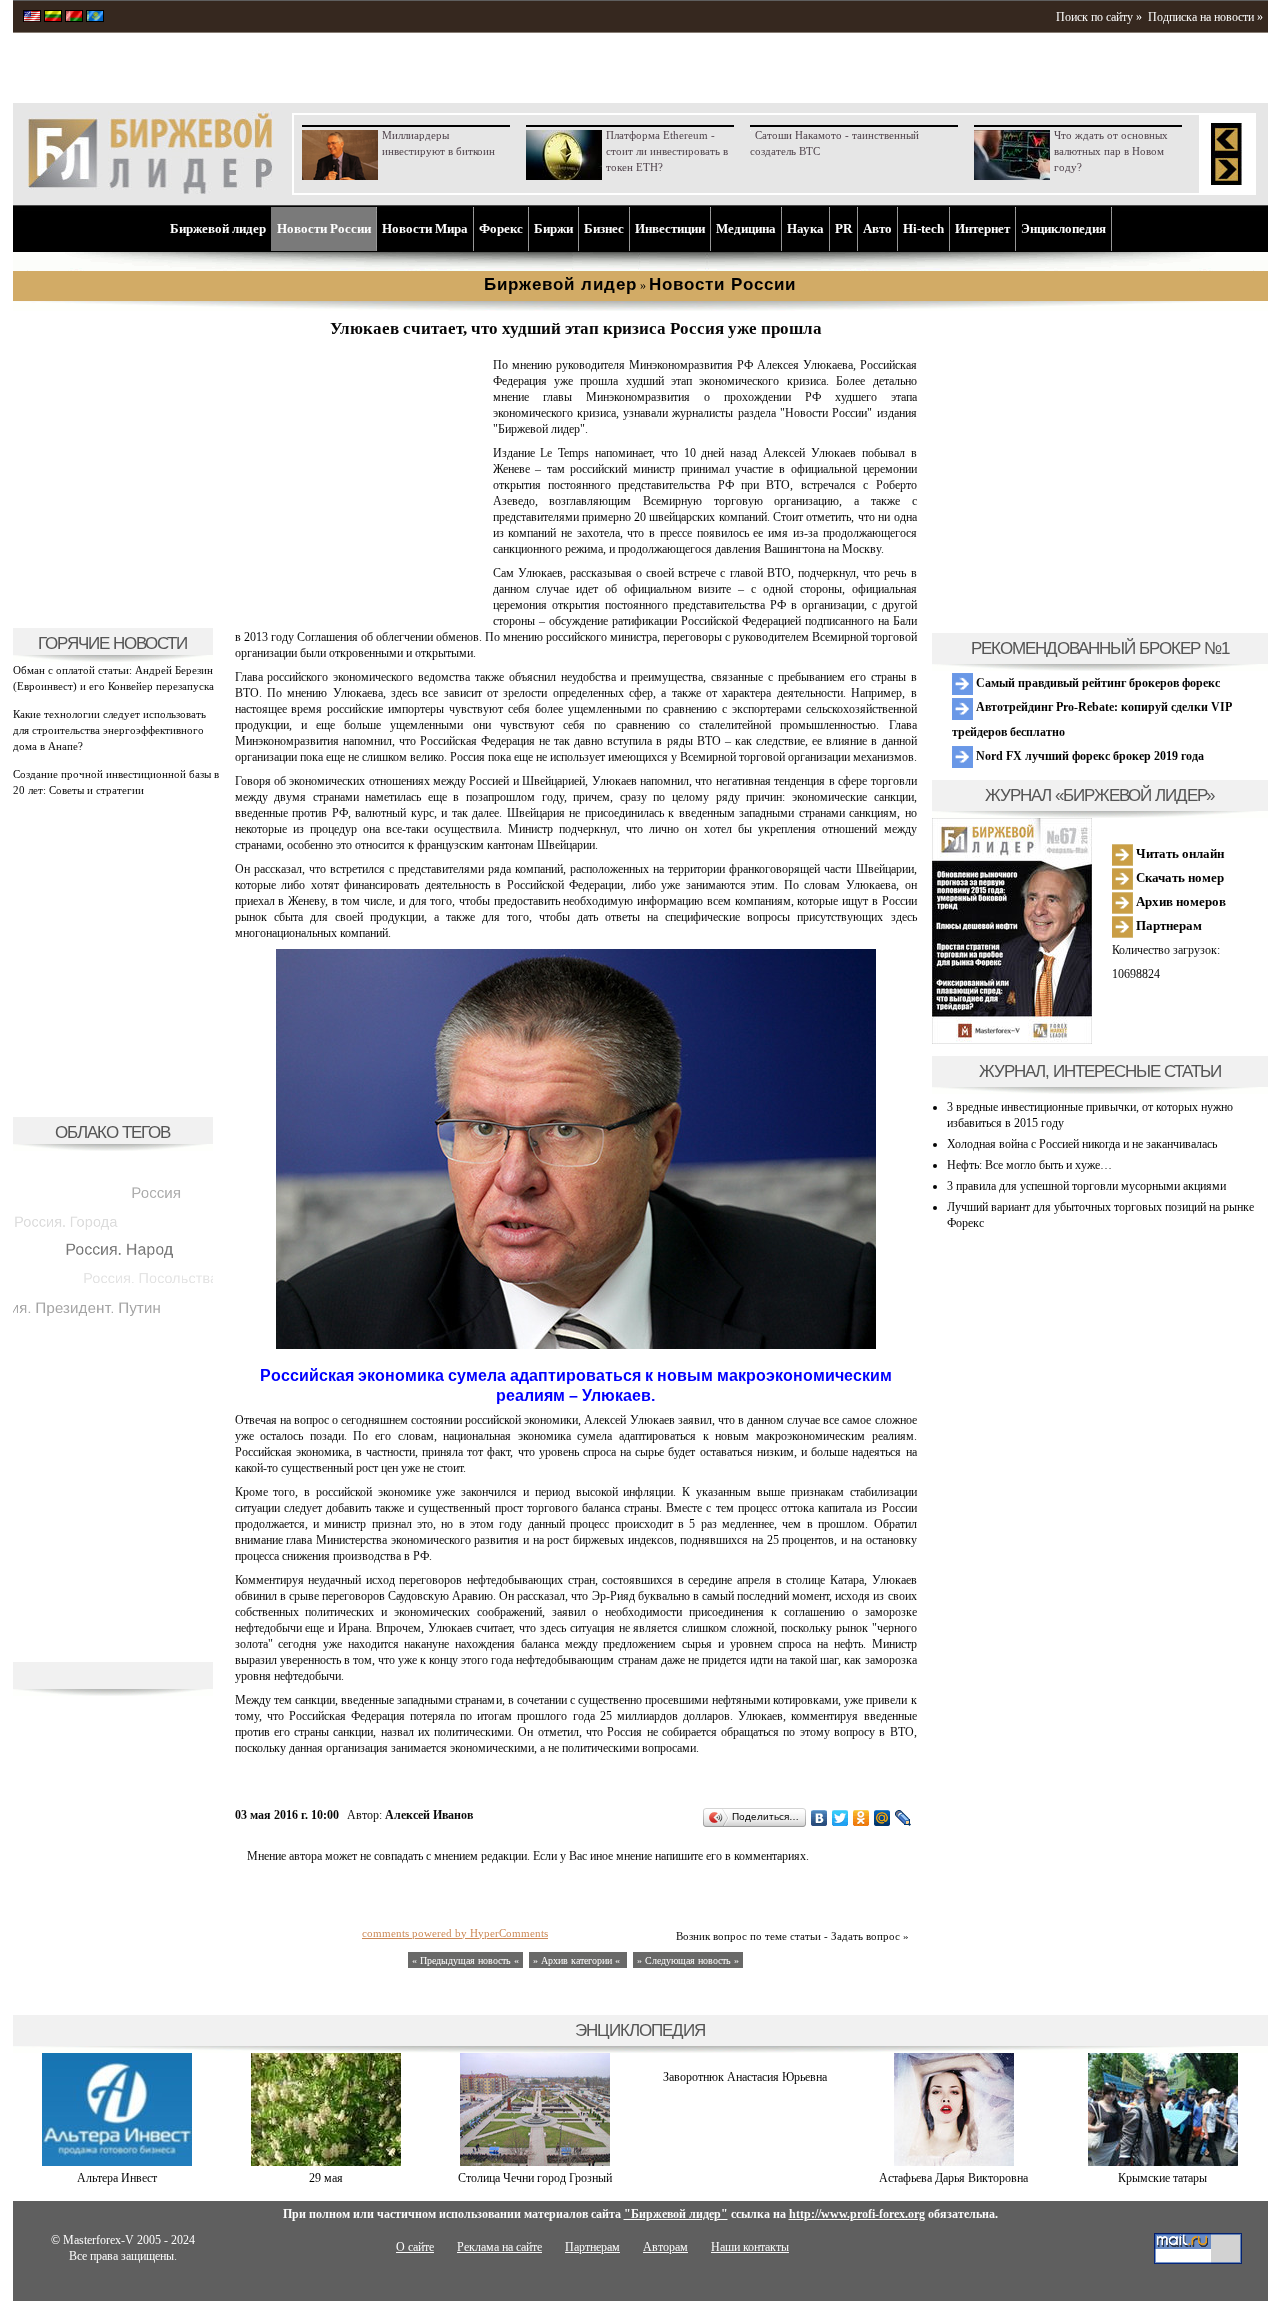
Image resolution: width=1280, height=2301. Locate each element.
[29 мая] (326, 2162)
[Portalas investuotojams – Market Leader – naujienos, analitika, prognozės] (53, 18)
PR (843, 228)
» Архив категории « (578, 1960)
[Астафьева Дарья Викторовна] (954, 2162)
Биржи (553, 228)
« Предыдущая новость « (465, 1960)
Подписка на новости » (1205, 17)
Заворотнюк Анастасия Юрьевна (745, 2077)
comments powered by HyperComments (455, 1933)
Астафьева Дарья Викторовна (953, 2178)
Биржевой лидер (218, 228)
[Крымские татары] (1163, 2162)
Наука (805, 228)
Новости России (324, 228)
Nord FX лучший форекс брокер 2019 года (1088, 756)
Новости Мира (425, 228)
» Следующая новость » (688, 1960)
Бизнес (604, 228)
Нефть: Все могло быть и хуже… (1029, 1165)
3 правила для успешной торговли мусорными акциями (1086, 1186)
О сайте (415, 2247)
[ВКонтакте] (819, 1818)
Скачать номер (1178, 877)
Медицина (746, 228)
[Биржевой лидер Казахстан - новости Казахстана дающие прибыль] (95, 18)
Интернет (982, 228)
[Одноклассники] (861, 1818)
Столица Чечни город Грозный (535, 2178)
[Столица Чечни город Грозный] (535, 2162)
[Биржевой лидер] (150, 190)
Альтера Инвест (117, 2178)
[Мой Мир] (882, 1818)
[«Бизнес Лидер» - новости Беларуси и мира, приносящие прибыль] (74, 18)
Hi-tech (923, 228)
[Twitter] (840, 1818)
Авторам (665, 2247)
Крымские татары (1162, 2178)
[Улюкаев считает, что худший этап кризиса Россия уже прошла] (360, 606)
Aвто (877, 228)
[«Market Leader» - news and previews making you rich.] (32, 18)
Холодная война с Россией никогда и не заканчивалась (1082, 1144)
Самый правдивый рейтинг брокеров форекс (1096, 683)
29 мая (326, 2178)
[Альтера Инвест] (117, 2162)
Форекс (501, 228)
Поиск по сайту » (1099, 17)
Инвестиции (670, 228)
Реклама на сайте (499, 2247)
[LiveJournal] (903, 1818)
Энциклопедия (1063, 228)
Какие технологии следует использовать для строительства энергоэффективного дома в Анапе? (109, 730)
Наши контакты (750, 2247)
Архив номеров (1179, 901)
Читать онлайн (1178, 853)
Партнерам (1167, 925)
